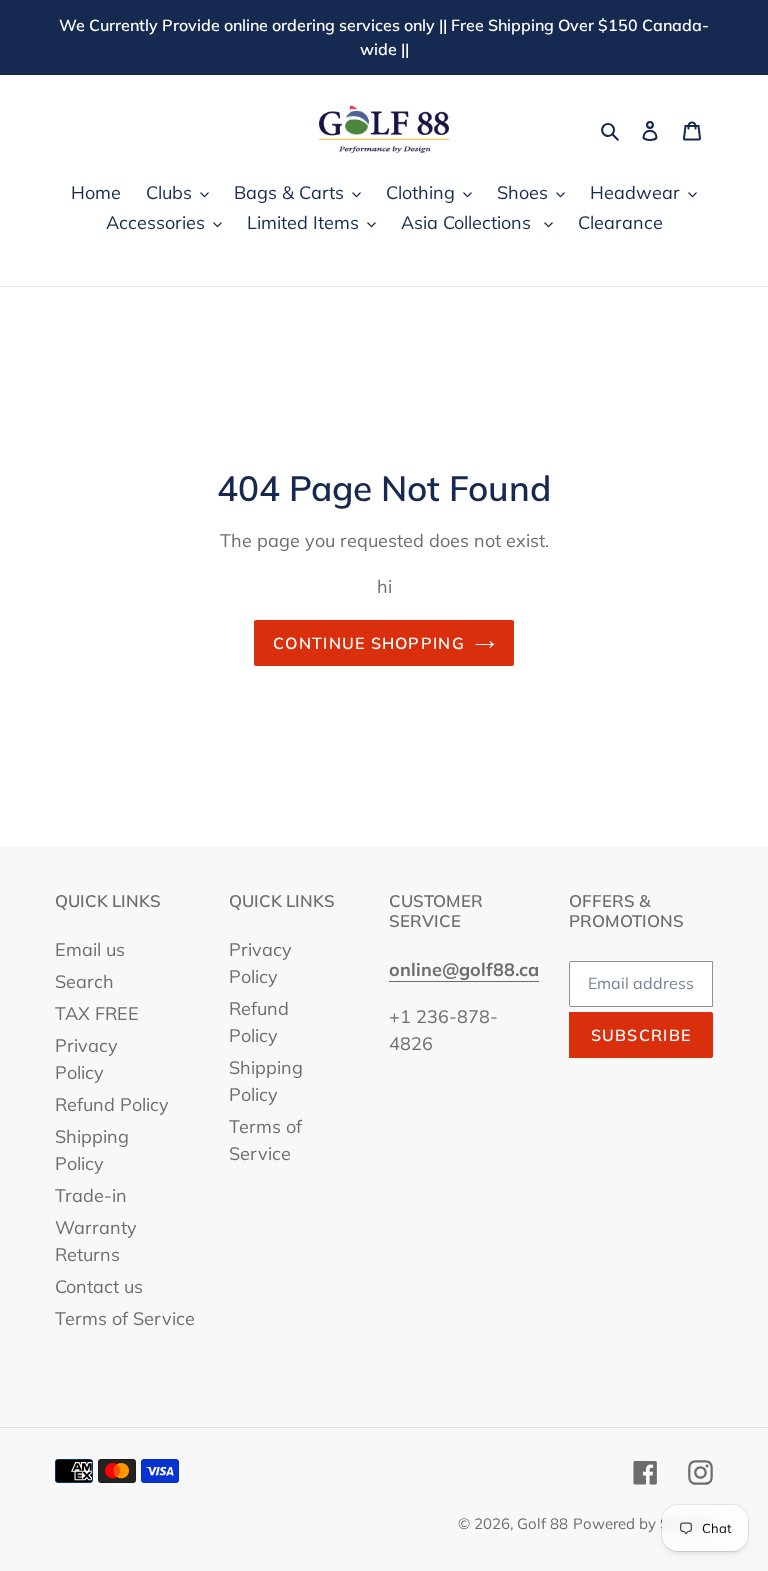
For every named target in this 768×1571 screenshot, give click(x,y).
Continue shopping (369, 643)
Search (84, 981)
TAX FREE (97, 1013)
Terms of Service (125, 1318)
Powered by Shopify (643, 1523)
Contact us (99, 1286)
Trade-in (91, 1195)
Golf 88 (542, 1523)
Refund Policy (112, 1104)
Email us (90, 949)
